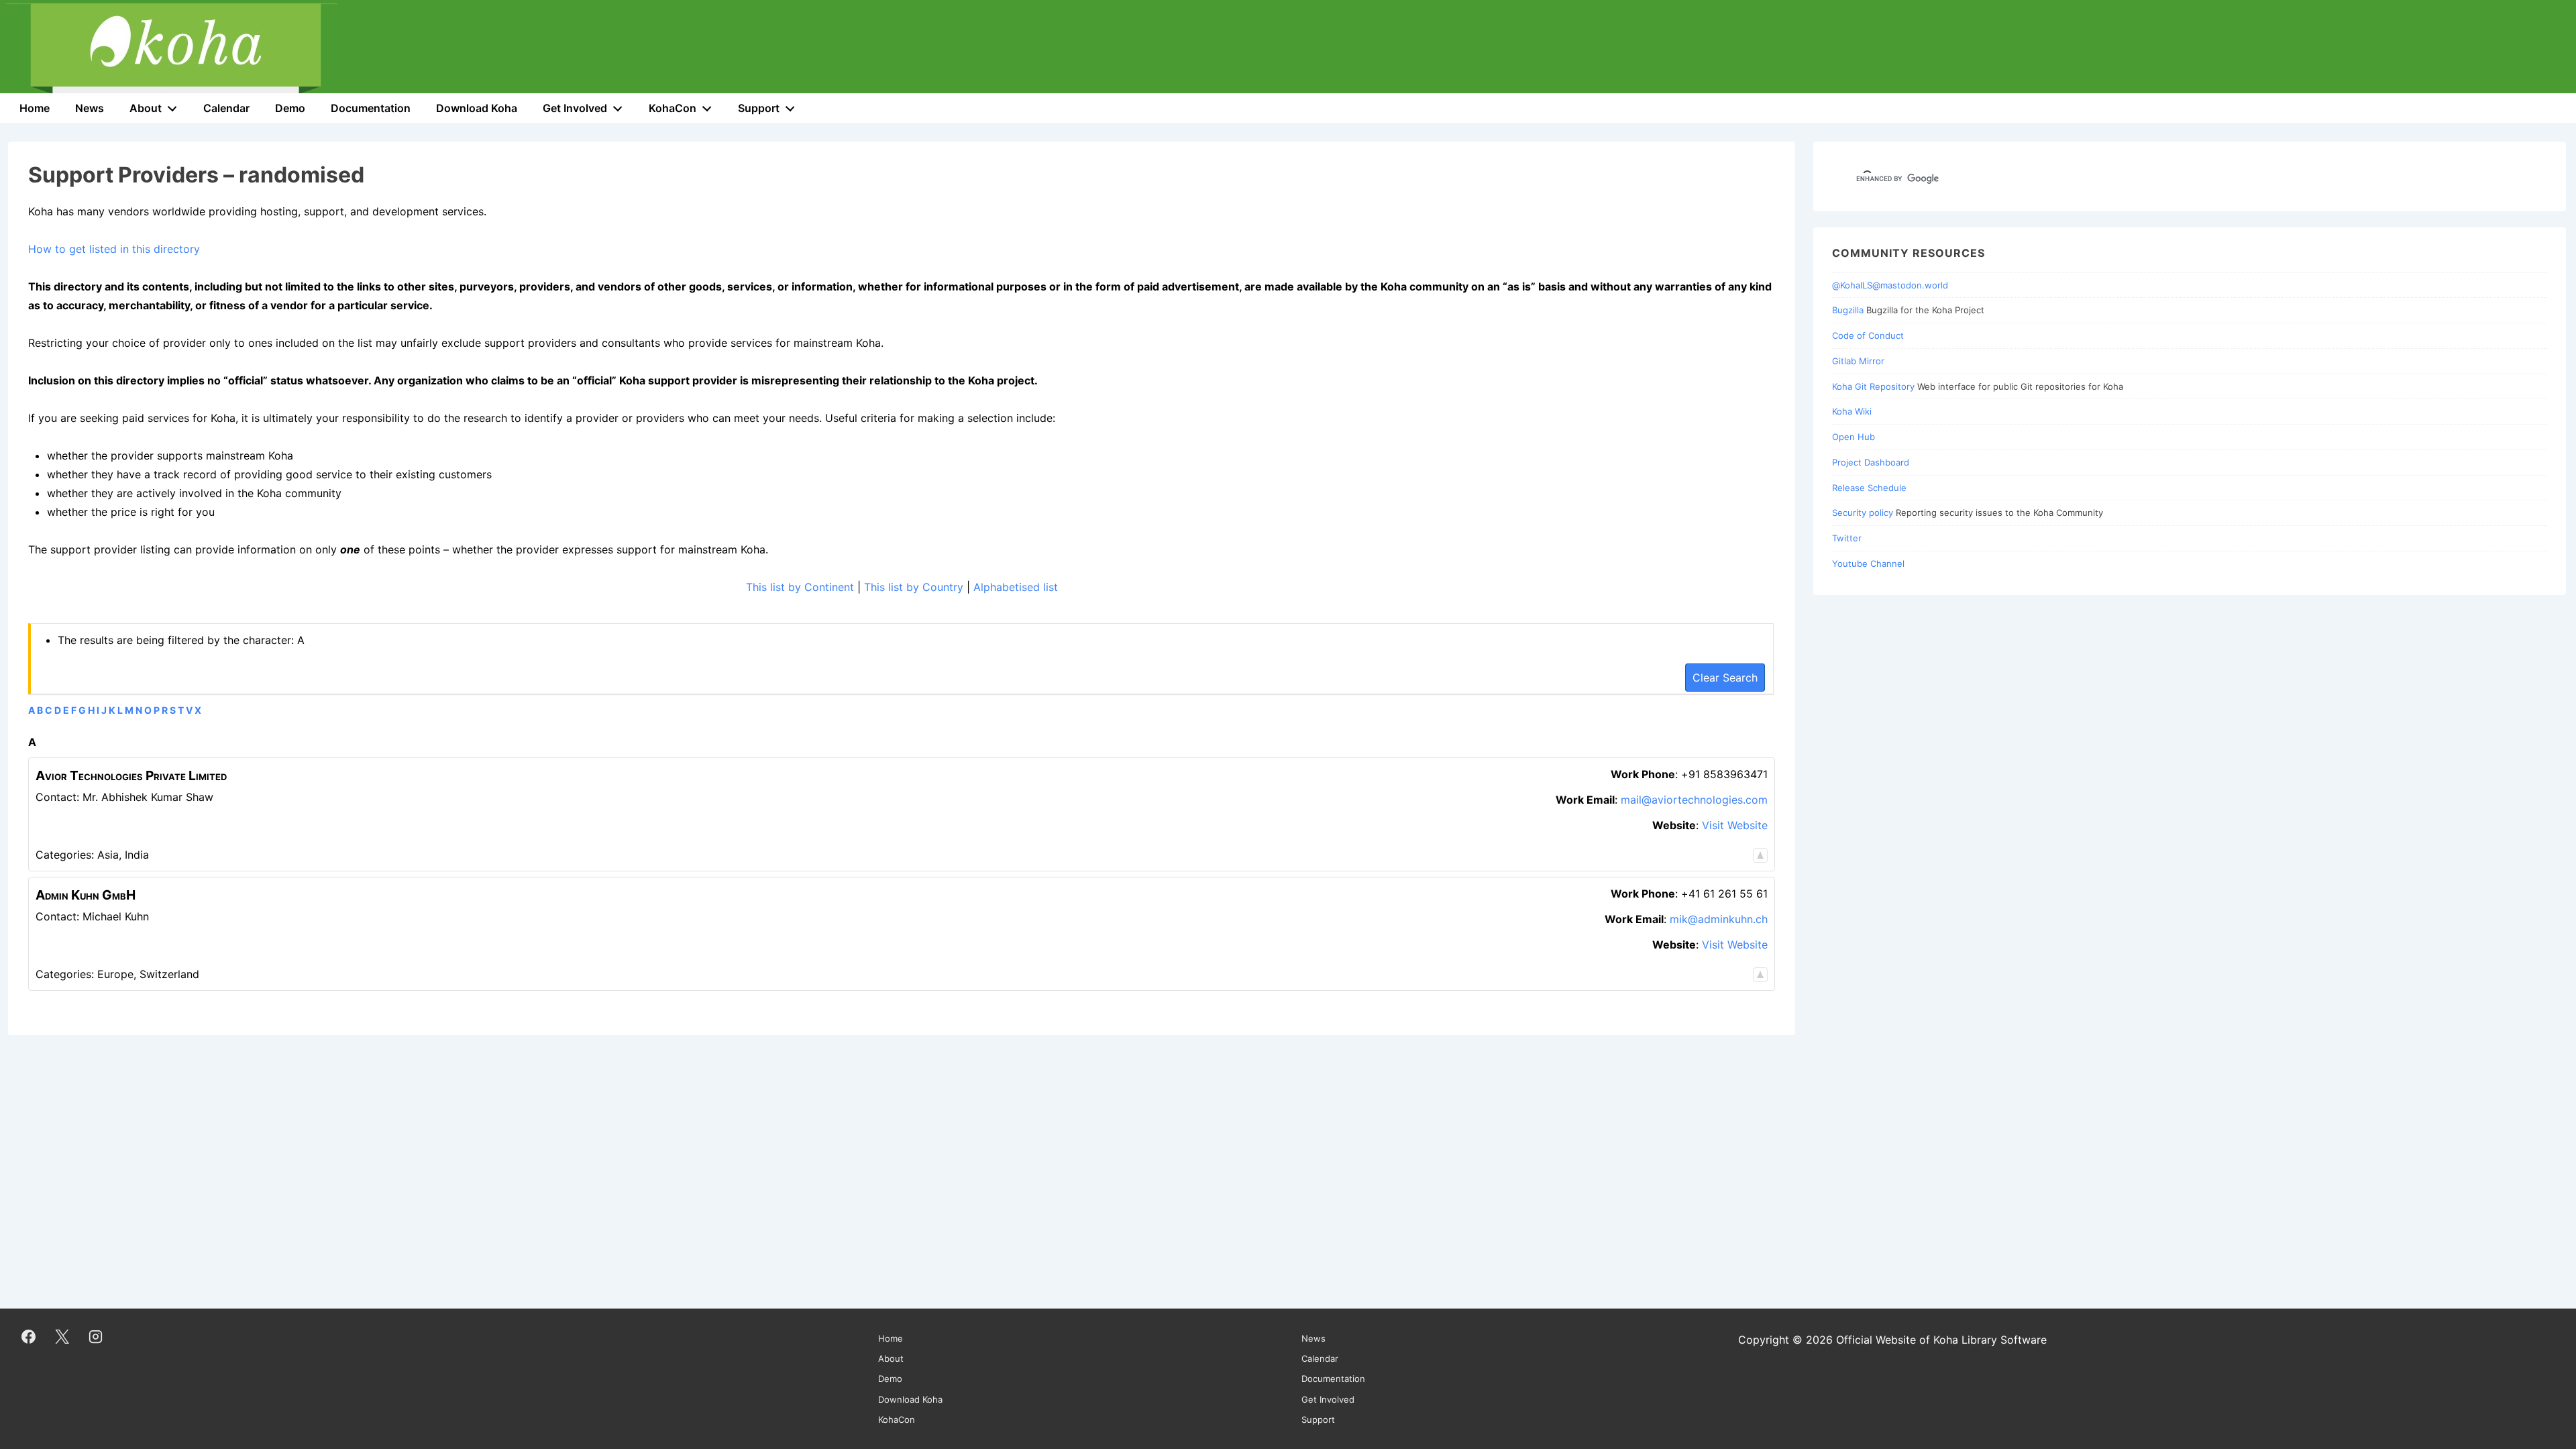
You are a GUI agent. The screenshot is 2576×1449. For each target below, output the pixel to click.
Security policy (1863, 513)
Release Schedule (1869, 488)
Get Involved (575, 108)
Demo (290, 108)
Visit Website (1735, 825)
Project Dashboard (1871, 462)
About (146, 108)
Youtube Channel (1868, 563)
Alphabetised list (1016, 587)
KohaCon (673, 108)
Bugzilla (1848, 310)
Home (35, 108)
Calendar (226, 108)
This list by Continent (800, 587)
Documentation (371, 108)
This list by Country (914, 587)
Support (759, 108)
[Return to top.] (1760, 855)
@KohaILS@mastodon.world (1890, 285)
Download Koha (477, 108)
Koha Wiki (1852, 411)
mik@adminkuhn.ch (1719, 919)
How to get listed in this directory (114, 249)
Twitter (1847, 538)
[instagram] (96, 1336)
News (90, 108)
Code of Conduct (1868, 335)
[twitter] (62, 1336)
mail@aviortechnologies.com (1694, 800)
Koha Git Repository (1873, 386)
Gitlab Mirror (1858, 361)
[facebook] (29, 1336)
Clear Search (1725, 678)
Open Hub (1854, 437)
